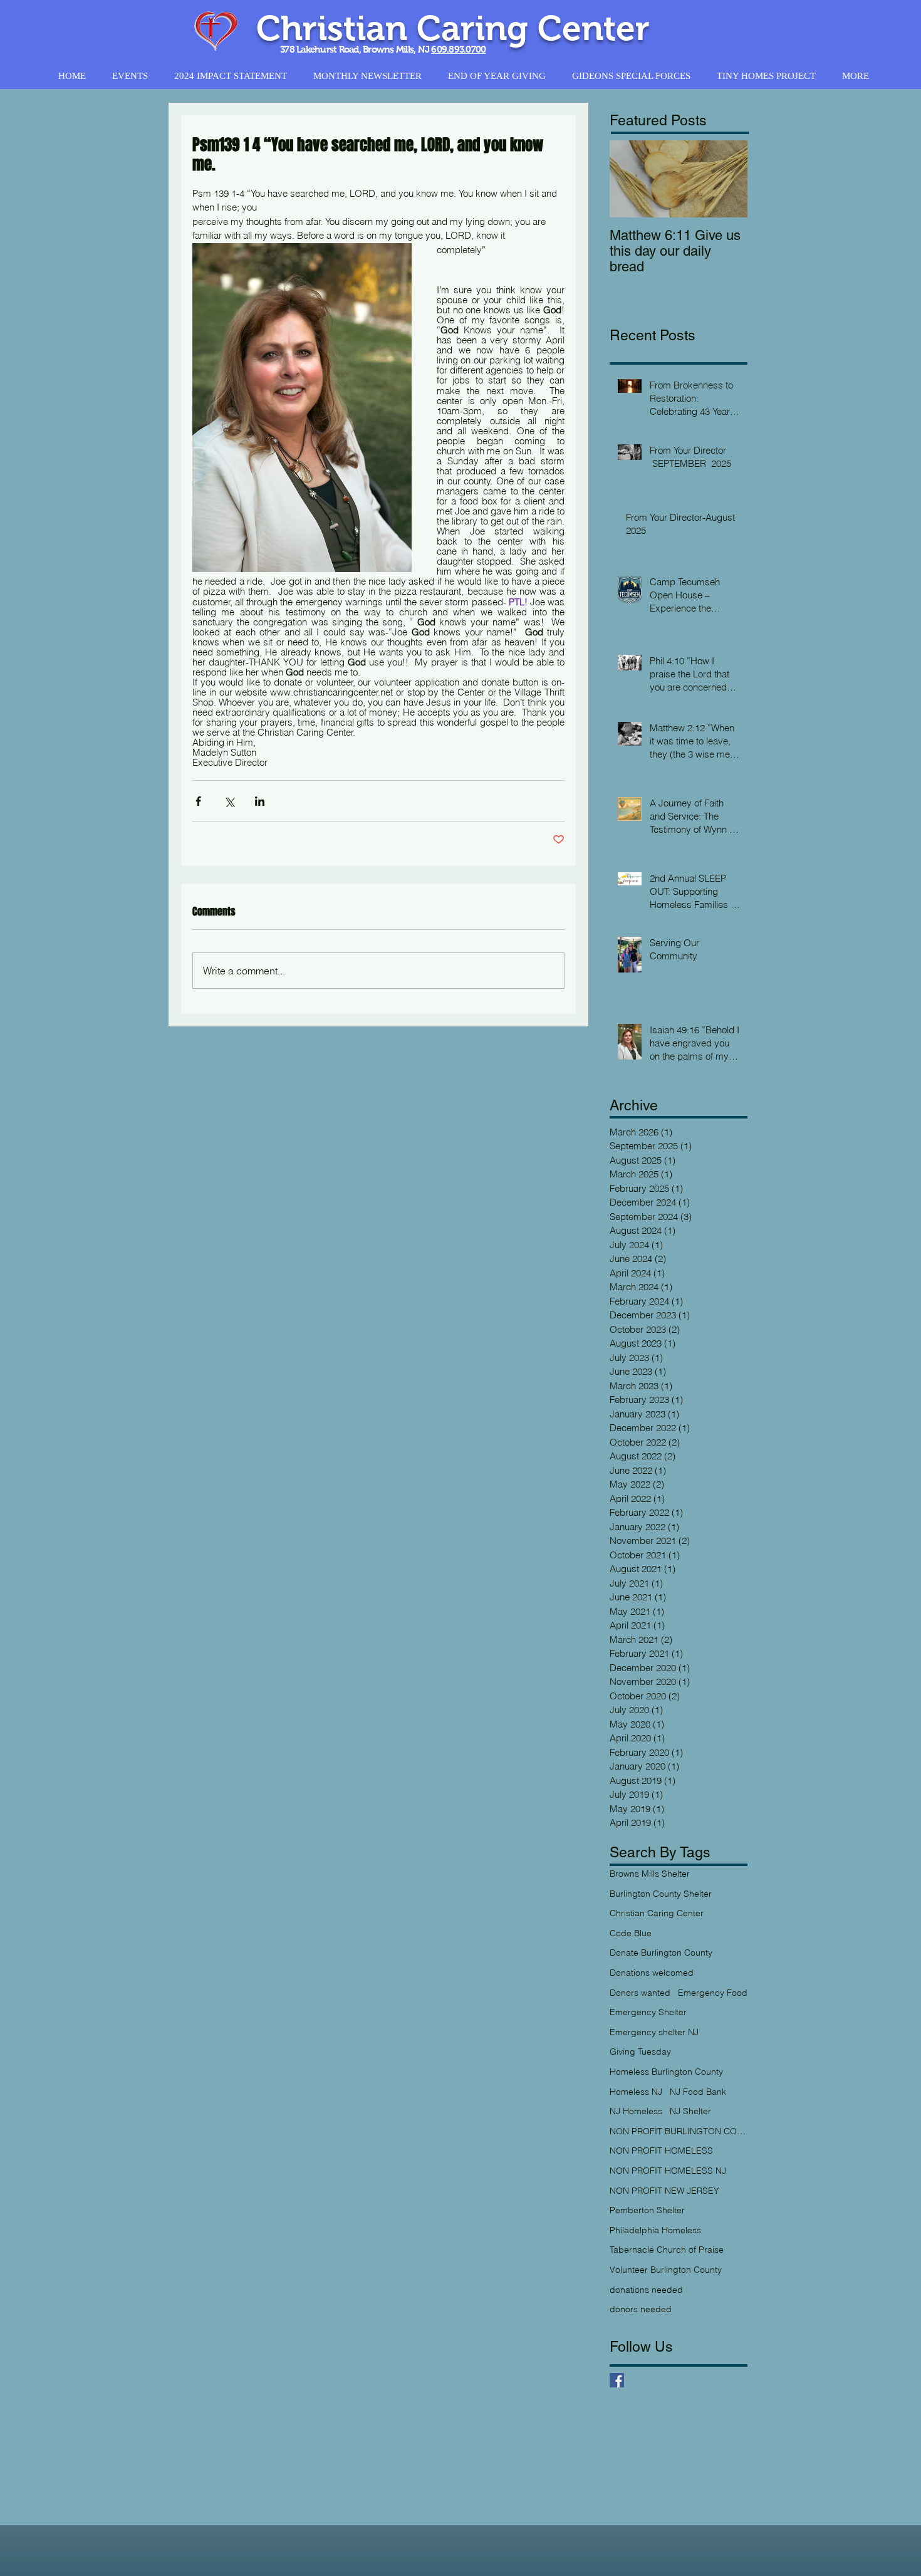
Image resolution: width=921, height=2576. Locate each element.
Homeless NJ (636, 2092)
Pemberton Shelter (647, 2210)
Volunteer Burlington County (666, 2270)
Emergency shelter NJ (654, 2032)
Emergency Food (713, 1993)
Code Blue (631, 1933)
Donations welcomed (652, 1973)
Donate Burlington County (661, 1953)
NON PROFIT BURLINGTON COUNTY (679, 2131)
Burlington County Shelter (661, 1894)
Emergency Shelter (648, 2012)
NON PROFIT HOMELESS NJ (668, 2171)
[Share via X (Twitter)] (229, 801)
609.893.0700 (458, 49)
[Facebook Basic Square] (617, 2380)
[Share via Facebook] (198, 801)
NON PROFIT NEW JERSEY (664, 2191)
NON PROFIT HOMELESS (661, 2151)
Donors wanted (640, 1993)
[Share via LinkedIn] (260, 801)
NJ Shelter (690, 2111)
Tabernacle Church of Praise (667, 2250)
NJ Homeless (636, 2111)
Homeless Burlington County (666, 2072)
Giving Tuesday (640, 2052)
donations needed (646, 2290)
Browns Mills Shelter (650, 1874)
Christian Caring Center (657, 1913)
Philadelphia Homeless (655, 2230)
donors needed (641, 2309)
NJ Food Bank (698, 2092)
